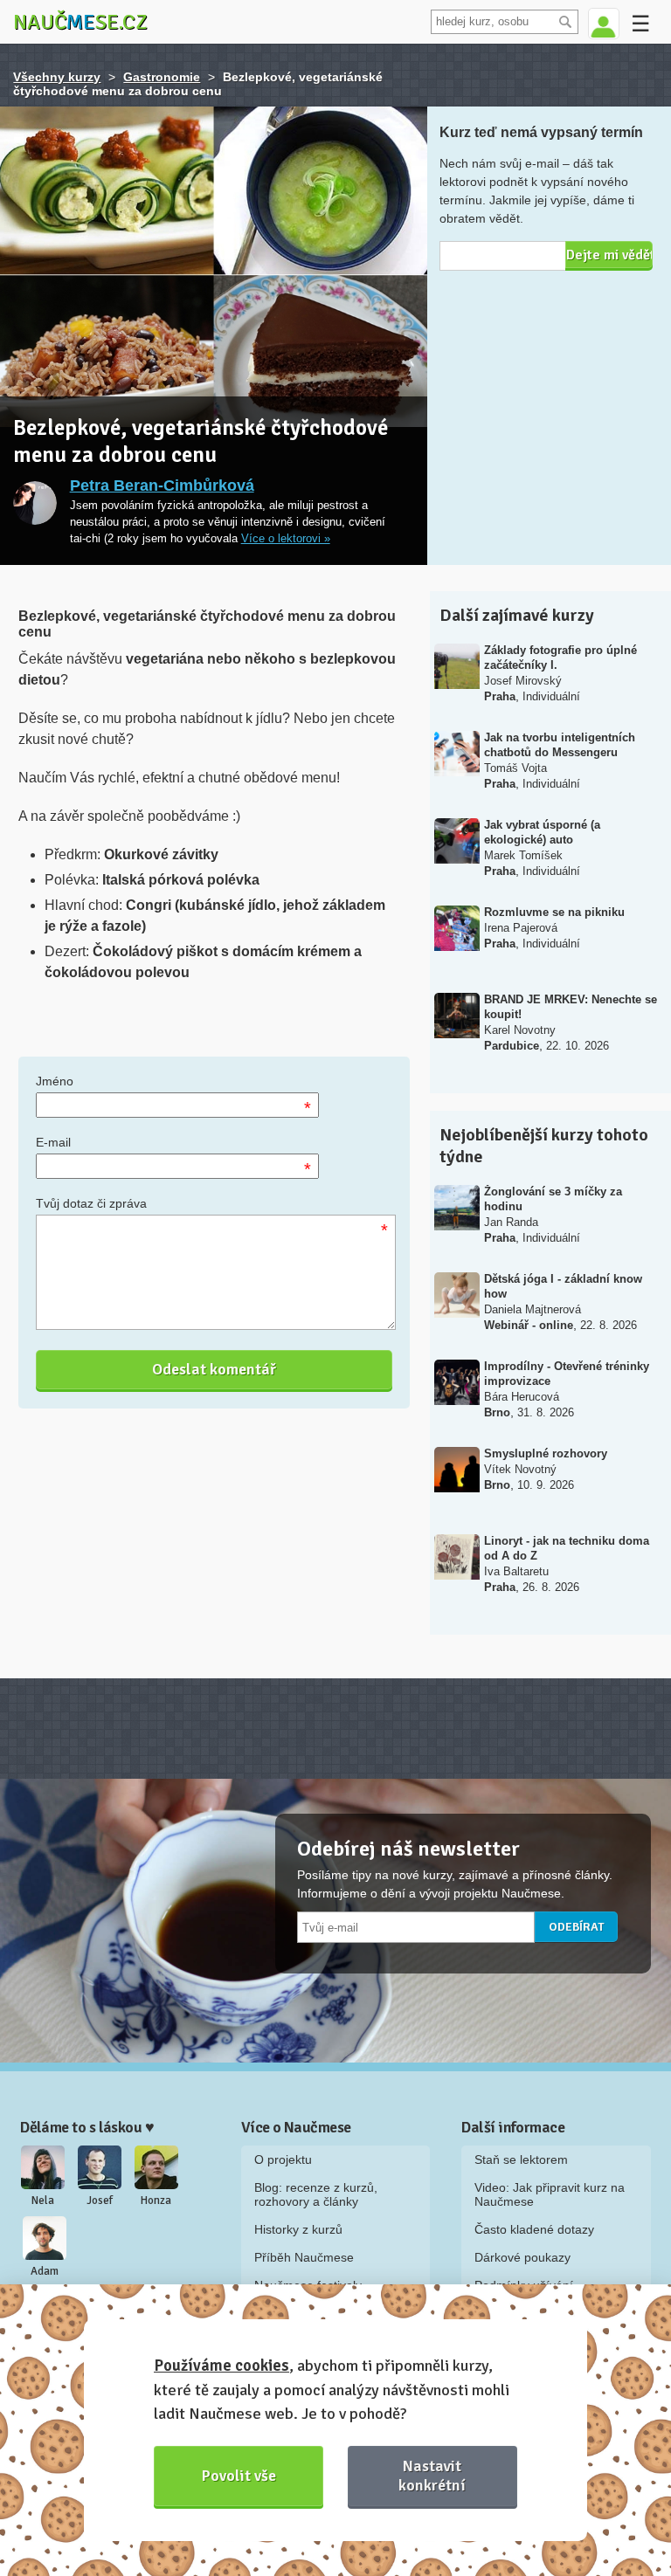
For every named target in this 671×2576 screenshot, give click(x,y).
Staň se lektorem (521, 2159)
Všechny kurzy (57, 77)
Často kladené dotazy (534, 2229)
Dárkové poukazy (522, 2257)
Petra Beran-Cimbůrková (162, 486)
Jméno (55, 1081)
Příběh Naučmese (304, 2257)
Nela (43, 2201)
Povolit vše (239, 2476)
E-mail (53, 1142)
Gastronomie (162, 77)
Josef (100, 2201)
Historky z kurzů (298, 2229)
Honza (156, 2201)
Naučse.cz (80, 22)
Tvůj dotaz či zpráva (91, 1203)
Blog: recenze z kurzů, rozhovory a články (316, 2194)
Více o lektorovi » (286, 539)
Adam (45, 2271)
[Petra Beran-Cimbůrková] (35, 503)
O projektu (283, 2159)
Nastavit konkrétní (432, 2475)
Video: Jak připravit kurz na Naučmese (550, 2194)
